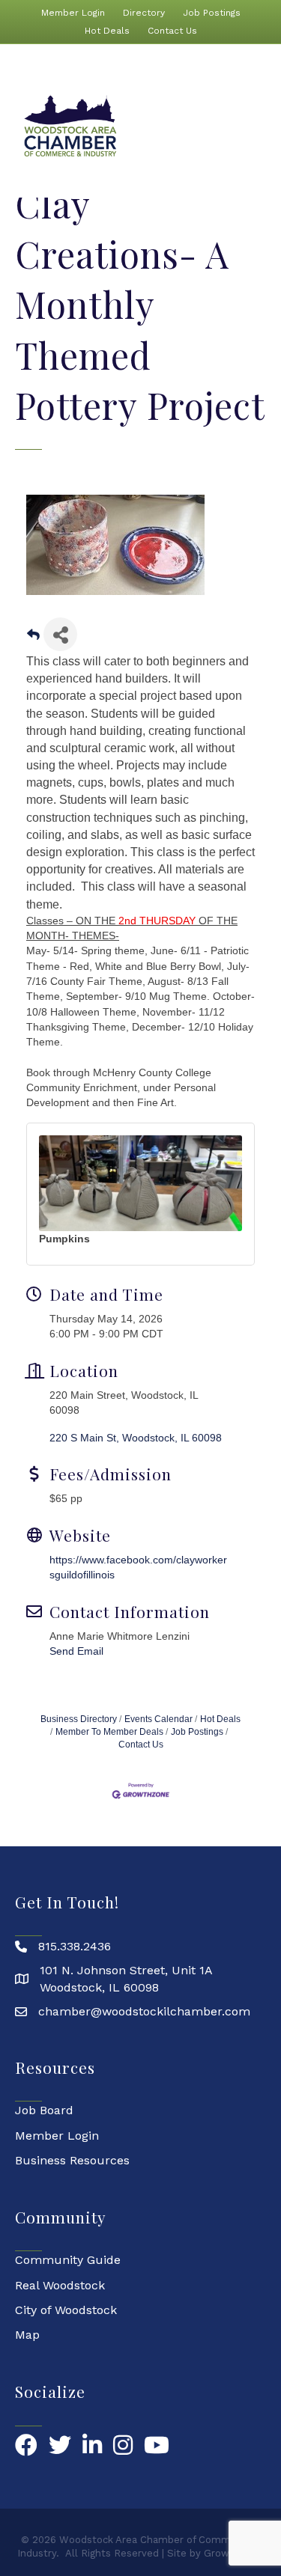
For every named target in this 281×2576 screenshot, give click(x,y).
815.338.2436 (75, 1946)
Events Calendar (158, 1719)
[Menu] (259, 126)
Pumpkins (64, 1239)
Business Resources (72, 2160)
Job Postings (212, 13)
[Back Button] (33, 639)
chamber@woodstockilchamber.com (144, 2011)
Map (27, 2335)
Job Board (44, 2110)
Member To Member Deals (109, 1732)
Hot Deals (107, 31)
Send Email (76, 1651)
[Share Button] (60, 634)
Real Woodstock (60, 2285)
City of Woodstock (66, 2310)
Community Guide (68, 2260)
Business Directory (79, 1719)
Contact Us (172, 31)
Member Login (73, 13)
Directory (144, 13)
